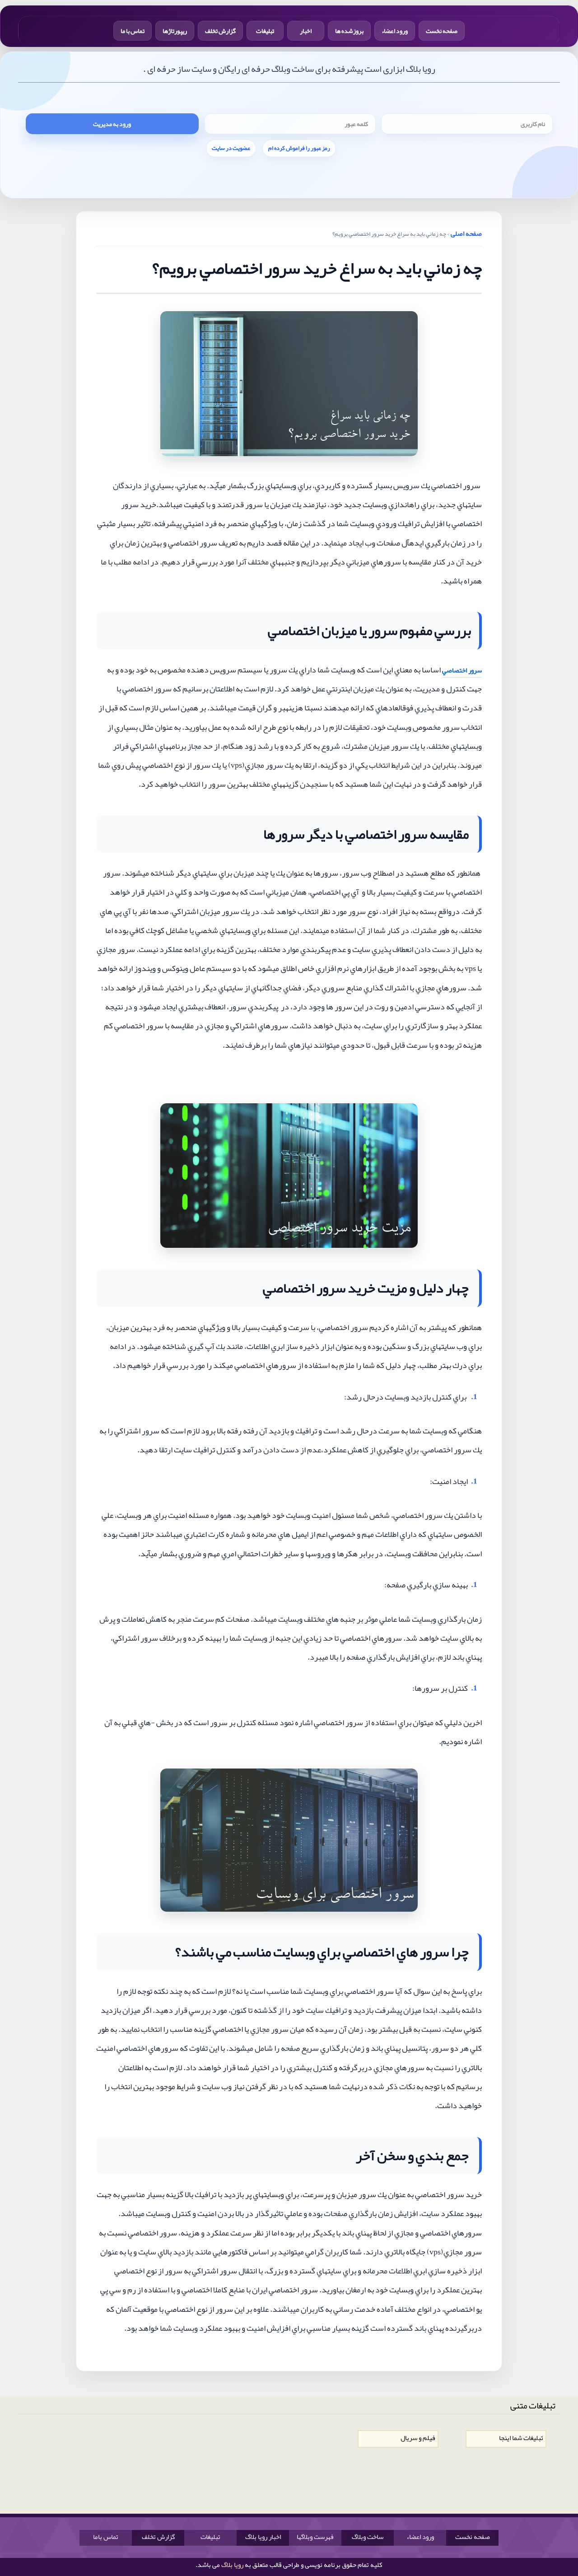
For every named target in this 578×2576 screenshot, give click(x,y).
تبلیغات (265, 31)
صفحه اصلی (466, 233)
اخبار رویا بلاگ (263, 2537)
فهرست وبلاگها (315, 2537)
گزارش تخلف (220, 31)
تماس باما (106, 2537)
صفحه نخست (442, 31)
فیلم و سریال (418, 2438)
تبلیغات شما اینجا (521, 2438)
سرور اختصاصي (462, 670)
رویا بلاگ (232, 2565)
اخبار (306, 31)
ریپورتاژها (175, 31)
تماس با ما (133, 31)
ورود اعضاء (395, 31)
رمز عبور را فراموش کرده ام (299, 148)
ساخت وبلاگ (368, 2537)
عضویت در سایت (231, 148)
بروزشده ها (349, 31)
